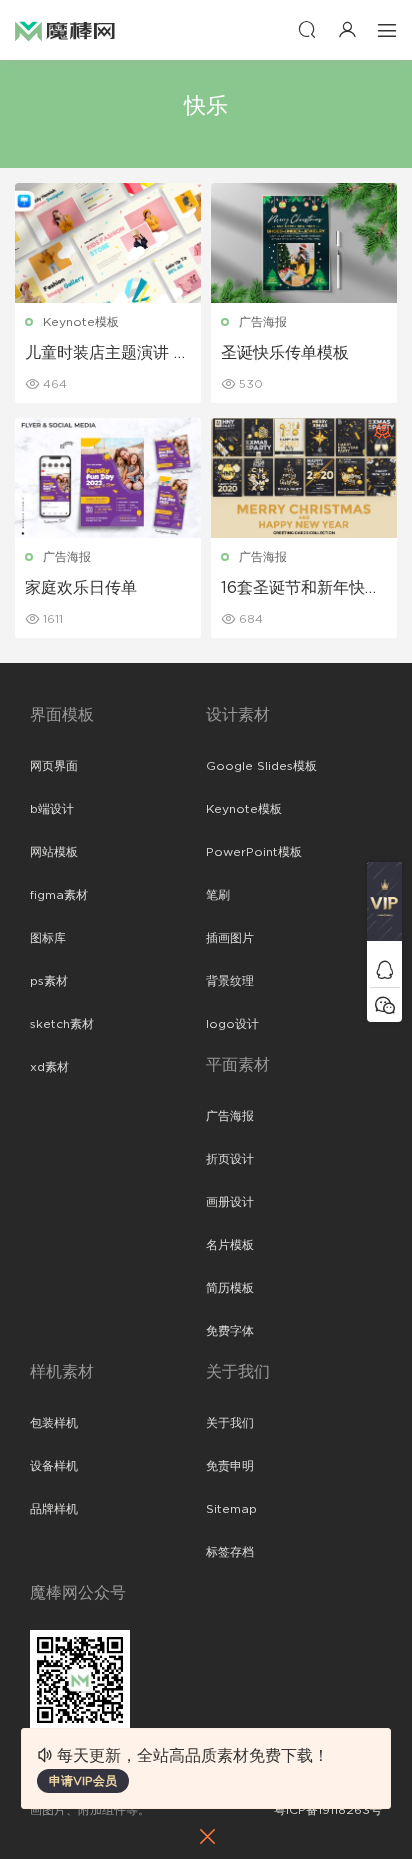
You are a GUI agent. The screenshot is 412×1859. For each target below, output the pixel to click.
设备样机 (54, 1466)
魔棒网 (65, 30)
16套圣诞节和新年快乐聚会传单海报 (301, 589)
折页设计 (230, 1159)
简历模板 (230, 1288)
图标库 (48, 938)
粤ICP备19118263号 (328, 1810)
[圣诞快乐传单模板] (304, 243)
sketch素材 (62, 1024)
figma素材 (59, 895)
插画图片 (230, 938)
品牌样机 (54, 1509)
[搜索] (307, 29)
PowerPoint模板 (254, 852)
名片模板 (230, 1245)
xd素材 (49, 1067)
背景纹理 (230, 981)
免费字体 (230, 1331)
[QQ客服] (384, 969)
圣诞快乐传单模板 (285, 353)
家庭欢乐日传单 (81, 588)
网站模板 (54, 852)
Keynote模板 (81, 322)
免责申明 (230, 1466)
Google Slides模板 (261, 766)
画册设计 (230, 1202)
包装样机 (54, 1423)
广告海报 (263, 322)
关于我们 (230, 1423)
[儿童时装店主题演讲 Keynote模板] (108, 243)
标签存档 (230, 1552)
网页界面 (54, 766)
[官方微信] (384, 1004)
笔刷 (218, 895)
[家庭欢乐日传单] (108, 478)
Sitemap (231, 1509)
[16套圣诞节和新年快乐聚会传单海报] (304, 478)
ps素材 (49, 981)
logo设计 (232, 1024)
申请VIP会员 (83, 1781)
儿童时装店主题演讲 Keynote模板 (105, 354)
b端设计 (52, 809)
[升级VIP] (384, 907)
